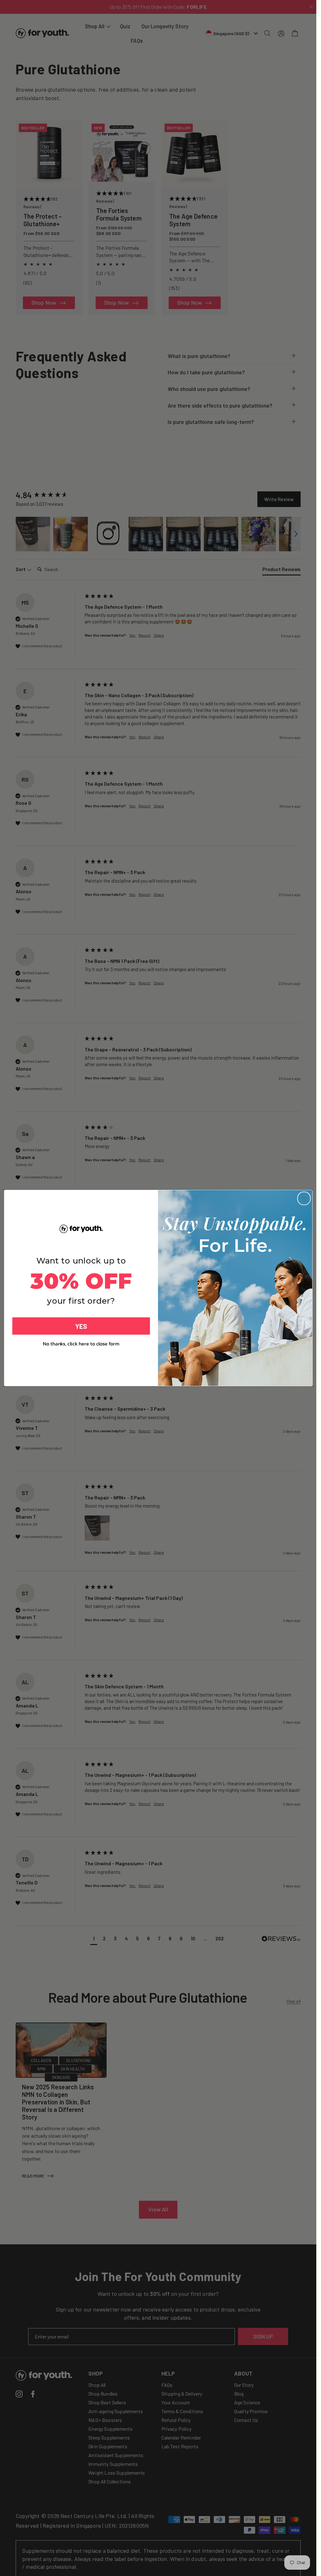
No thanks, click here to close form (81, 1344)
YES (81, 1326)
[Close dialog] (304, 1198)
